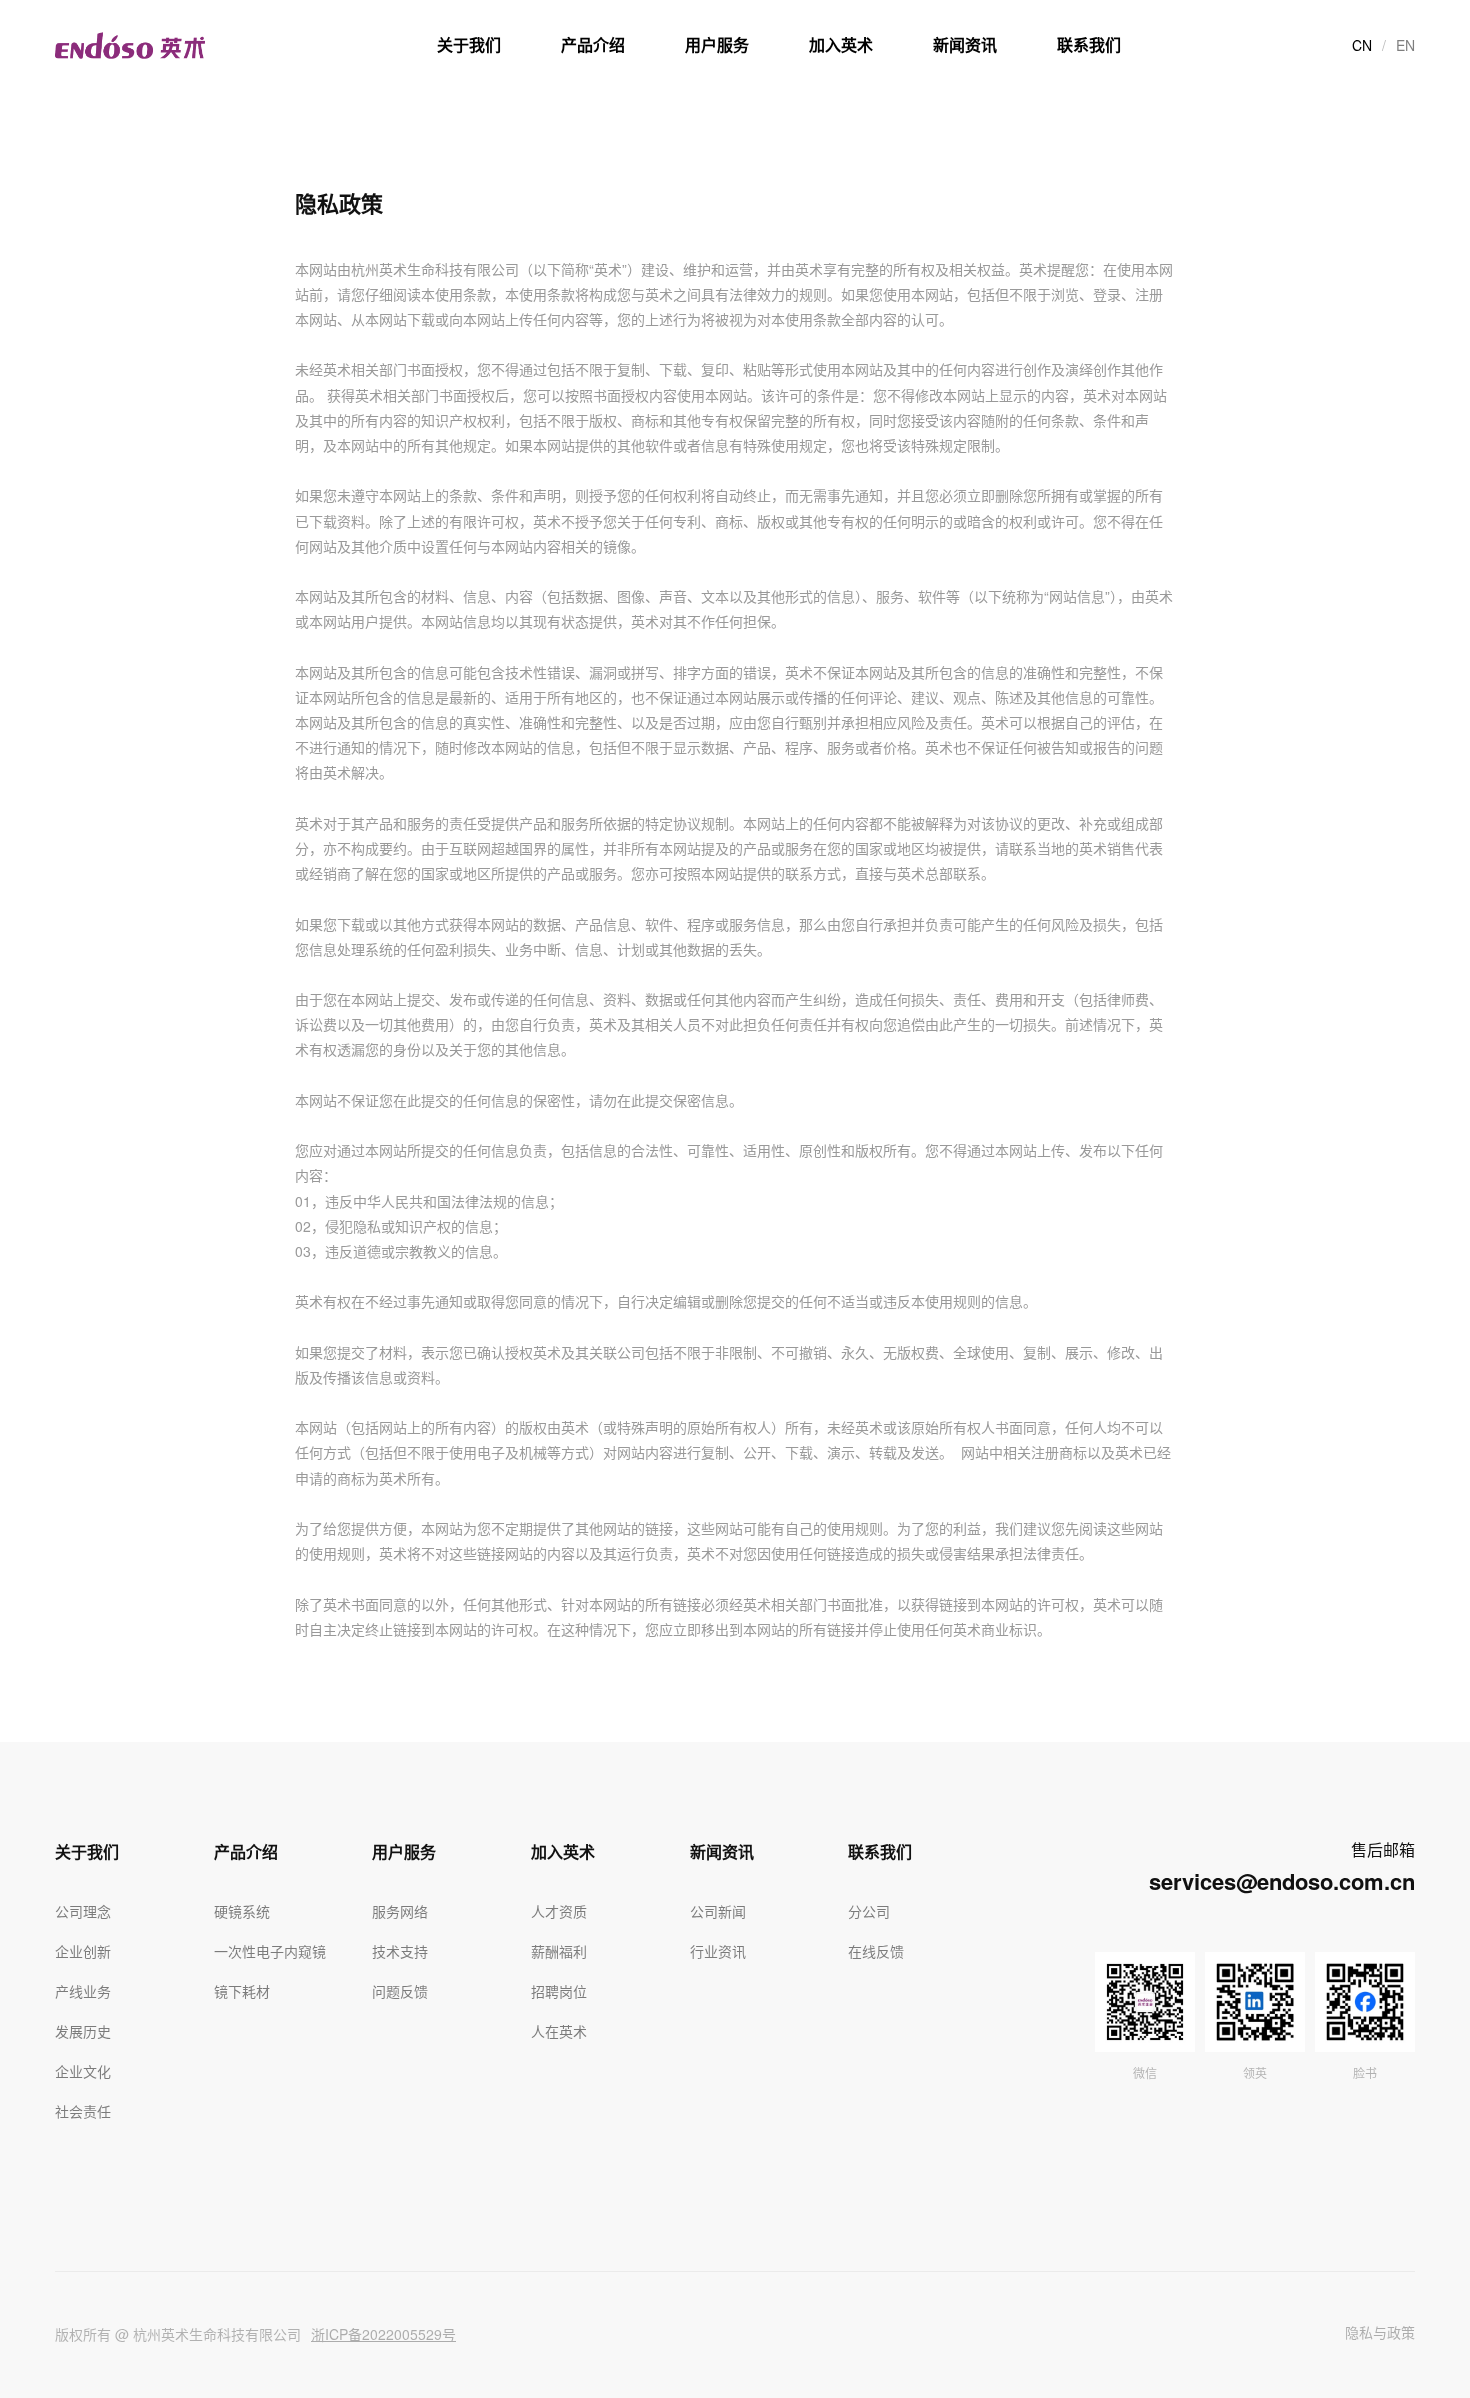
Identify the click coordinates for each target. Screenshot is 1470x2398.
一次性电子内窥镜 (270, 1951)
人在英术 (559, 2031)
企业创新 (83, 1951)
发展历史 (83, 2031)
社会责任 (83, 2111)
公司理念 (83, 1911)
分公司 (869, 1911)
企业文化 (83, 2071)
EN (1405, 45)
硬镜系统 (242, 1911)
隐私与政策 (1380, 2332)
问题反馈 (400, 1991)
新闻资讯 (965, 44)
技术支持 (400, 1951)
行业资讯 (718, 1951)
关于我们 (469, 44)
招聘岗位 (559, 1991)
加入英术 (841, 44)
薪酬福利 (559, 1951)
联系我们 (1089, 44)
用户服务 (717, 44)
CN (1362, 45)
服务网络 (400, 1911)
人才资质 (559, 1911)
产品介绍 (593, 44)
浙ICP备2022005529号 (383, 2334)
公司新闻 (718, 1911)
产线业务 (83, 1991)
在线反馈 (876, 1951)
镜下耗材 (242, 1991)
